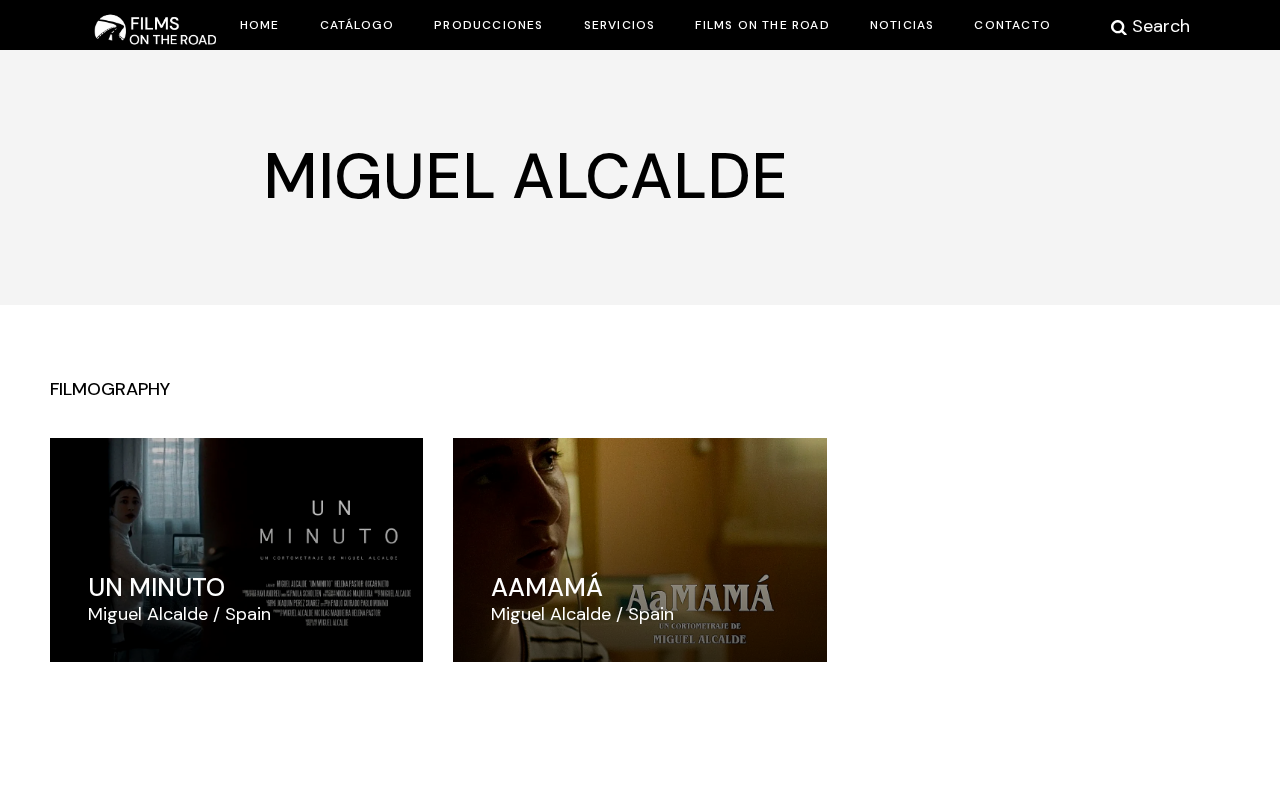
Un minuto (156, 587)
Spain (248, 614)
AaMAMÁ (547, 587)
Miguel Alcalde (148, 614)
